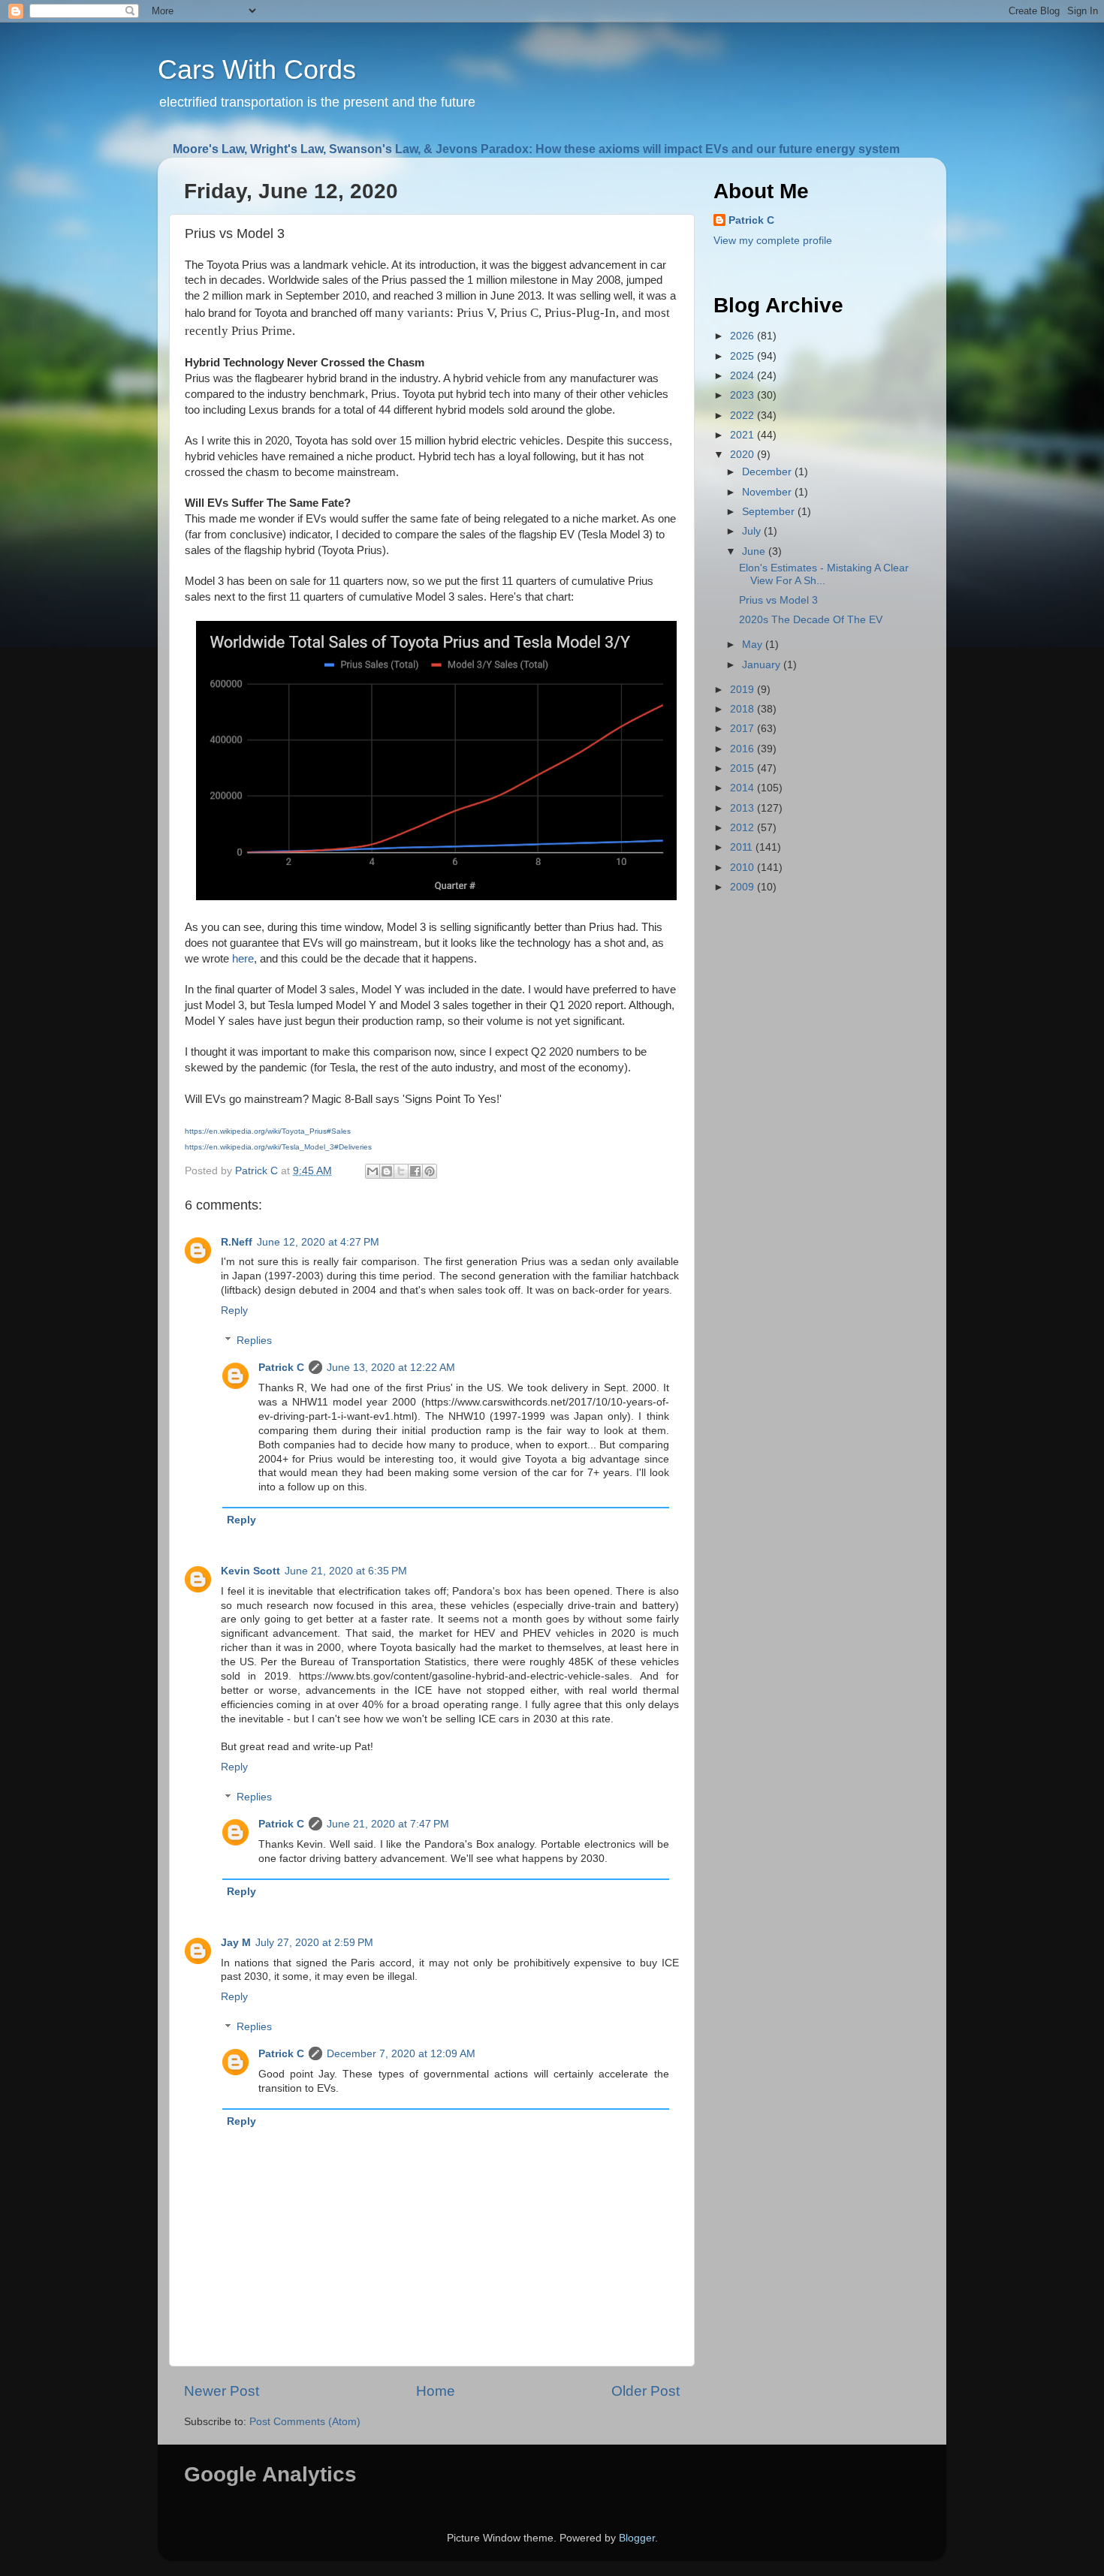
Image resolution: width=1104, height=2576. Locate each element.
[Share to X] (401, 1171)
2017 (744, 729)
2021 (744, 435)
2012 (744, 828)
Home (436, 2391)
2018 (744, 709)
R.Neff (237, 1242)
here (243, 959)
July (753, 531)
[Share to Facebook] (415, 1171)
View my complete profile (773, 241)
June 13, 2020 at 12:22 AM (391, 1368)
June (755, 551)
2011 (743, 847)
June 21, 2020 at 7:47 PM (388, 1824)
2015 (744, 768)
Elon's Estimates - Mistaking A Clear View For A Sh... (824, 574)
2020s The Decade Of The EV (811, 620)
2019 (744, 690)
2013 (744, 808)
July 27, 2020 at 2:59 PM (314, 1943)
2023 (744, 395)
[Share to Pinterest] (430, 1171)
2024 (744, 376)
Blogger (637, 2538)
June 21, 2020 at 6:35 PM (346, 1571)
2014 (744, 788)
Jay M (236, 1943)
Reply (234, 1311)
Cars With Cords (257, 69)
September (770, 512)
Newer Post (222, 2391)
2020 (744, 455)
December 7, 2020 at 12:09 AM (401, 2054)
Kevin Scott (250, 1571)
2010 (744, 868)
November (768, 492)
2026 (744, 336)
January (763, 665)
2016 (744, 749)
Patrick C (281, 1368)
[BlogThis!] (387, 1171)
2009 (744, 887)
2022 (744, 416)
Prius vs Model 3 (778, 600)
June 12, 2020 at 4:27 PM (318, 1242)
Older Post (646, 2391)
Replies (254, 1341)
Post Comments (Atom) (305, 2422)
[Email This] (373, 1171)
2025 (744, 356)
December (768, 472)
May (754, 645)
